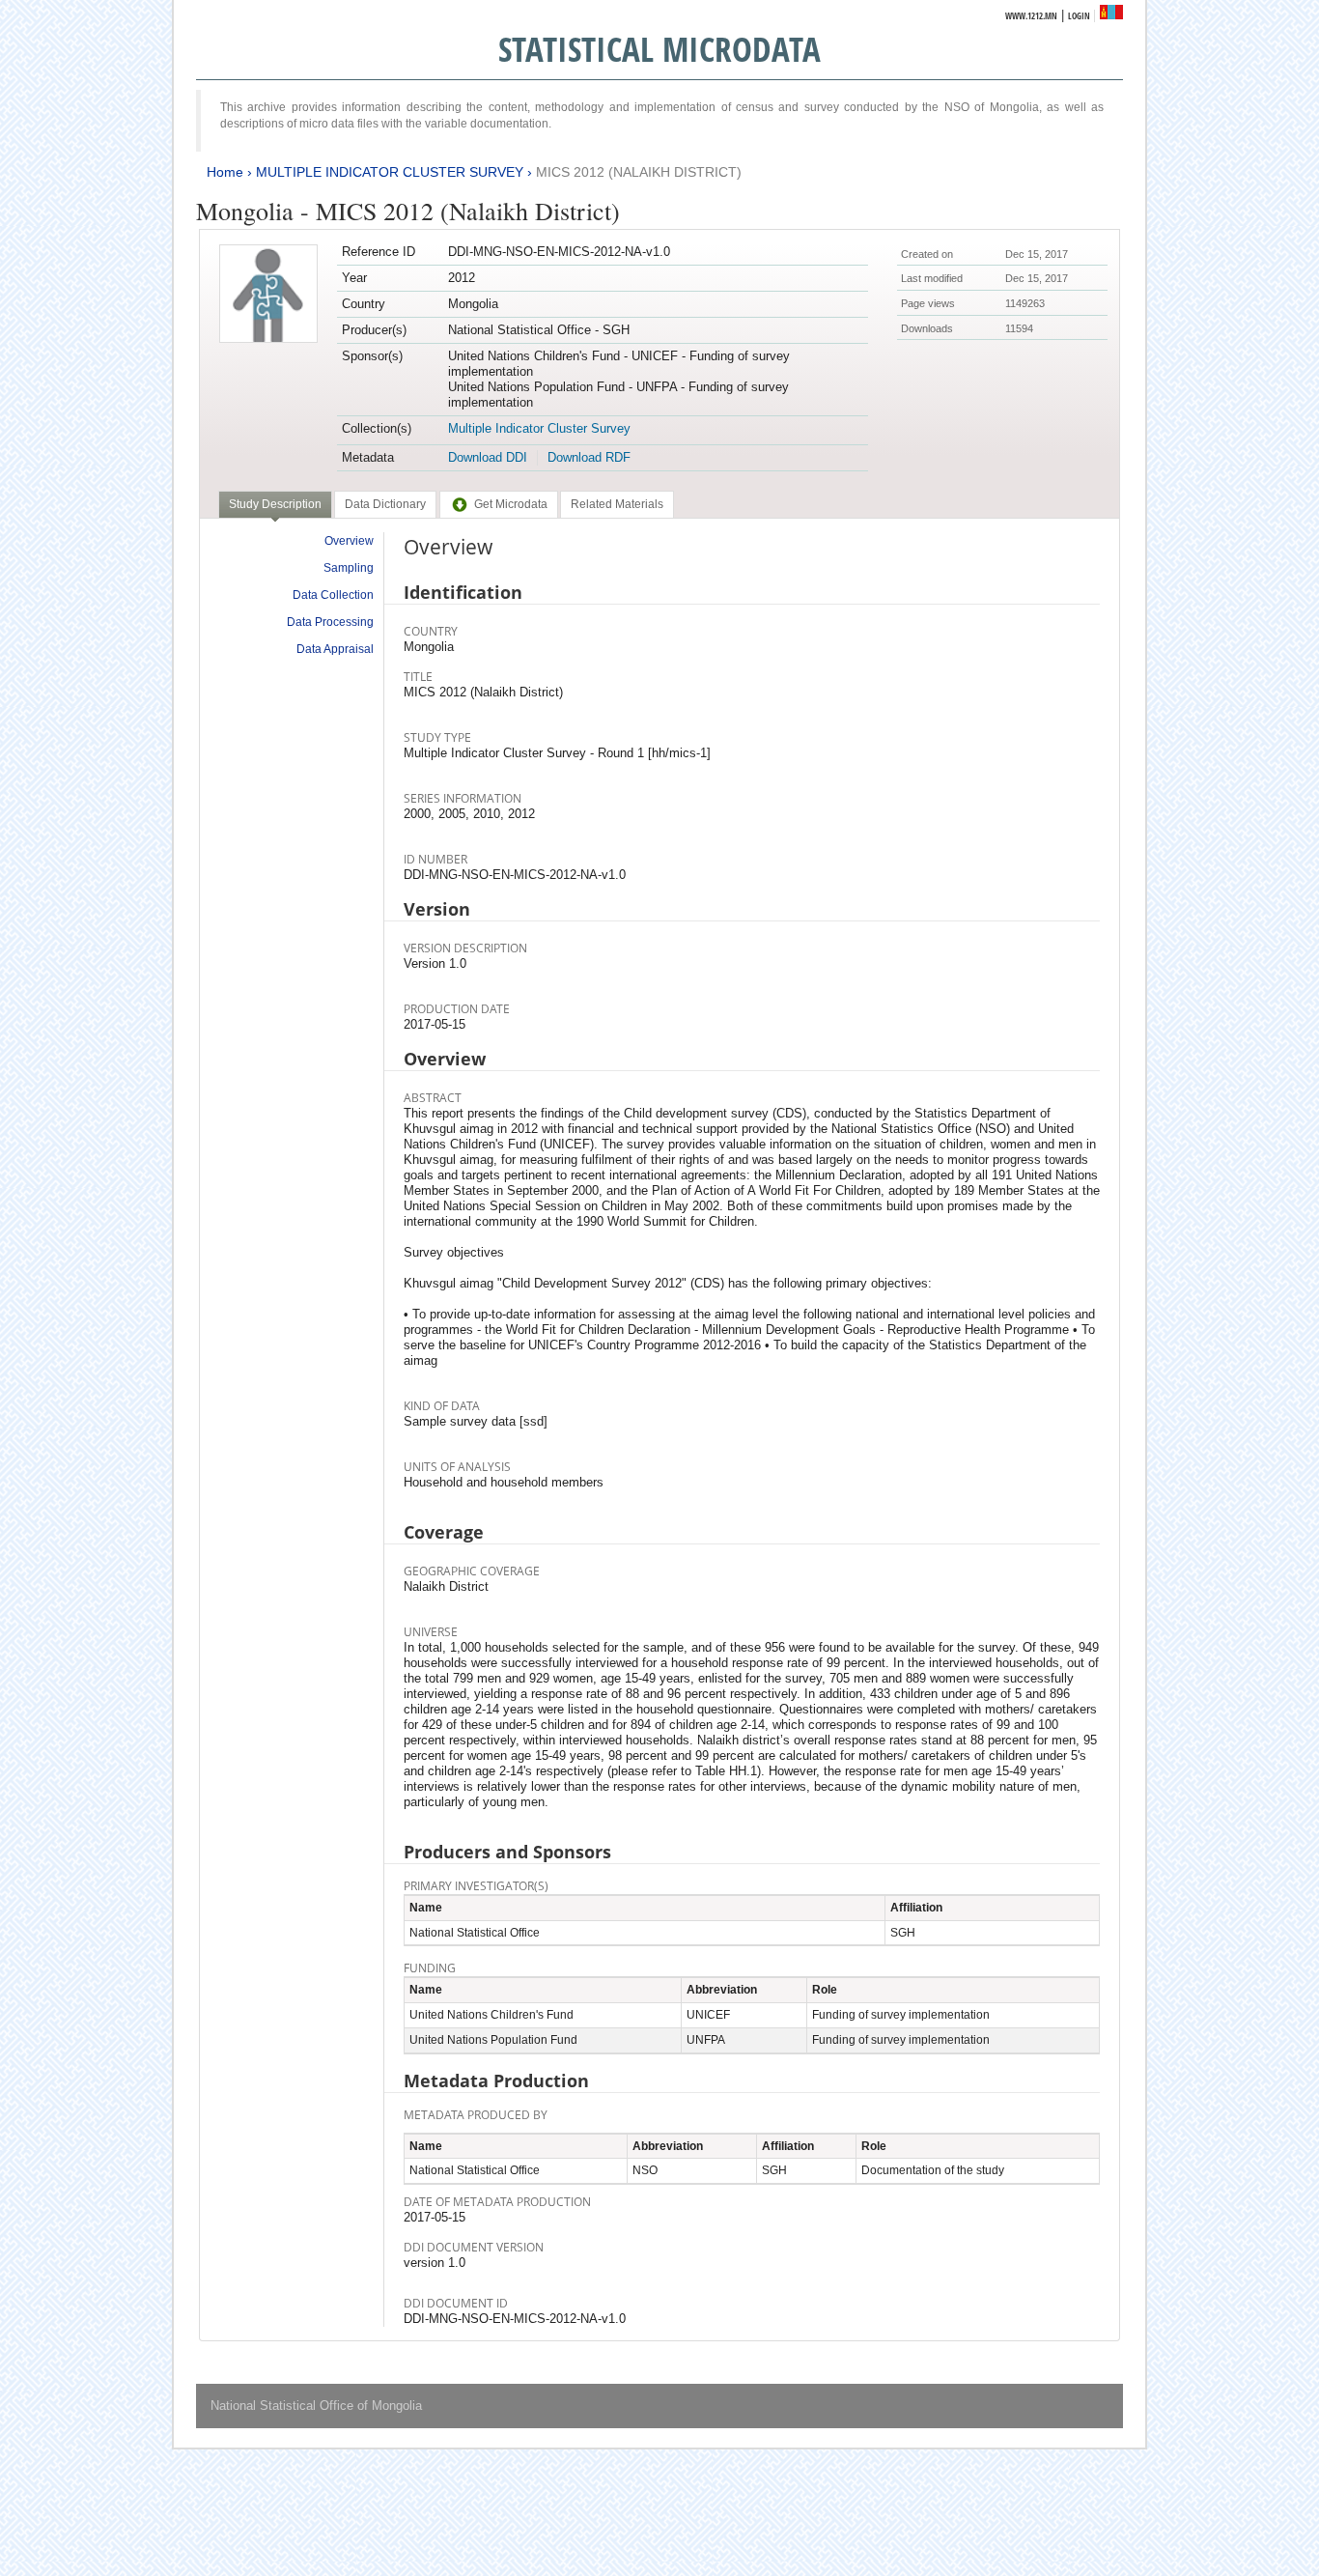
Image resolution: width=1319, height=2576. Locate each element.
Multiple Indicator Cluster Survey (539, 428)
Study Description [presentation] (275, 504)
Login (1079, 16)
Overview (349, 541)
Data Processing (330, 622)
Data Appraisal (335, 649)
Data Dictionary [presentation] (385, 504)
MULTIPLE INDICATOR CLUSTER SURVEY (390, 172)
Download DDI (488, 457)
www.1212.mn (1031, 16)
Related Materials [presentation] (617, 504)
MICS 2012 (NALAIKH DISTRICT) (639, 172)
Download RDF (589, 457)
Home (225, 172)
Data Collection (333, 595)
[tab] (275, 506)
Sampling (349, 568)
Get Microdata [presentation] (511, 504)
